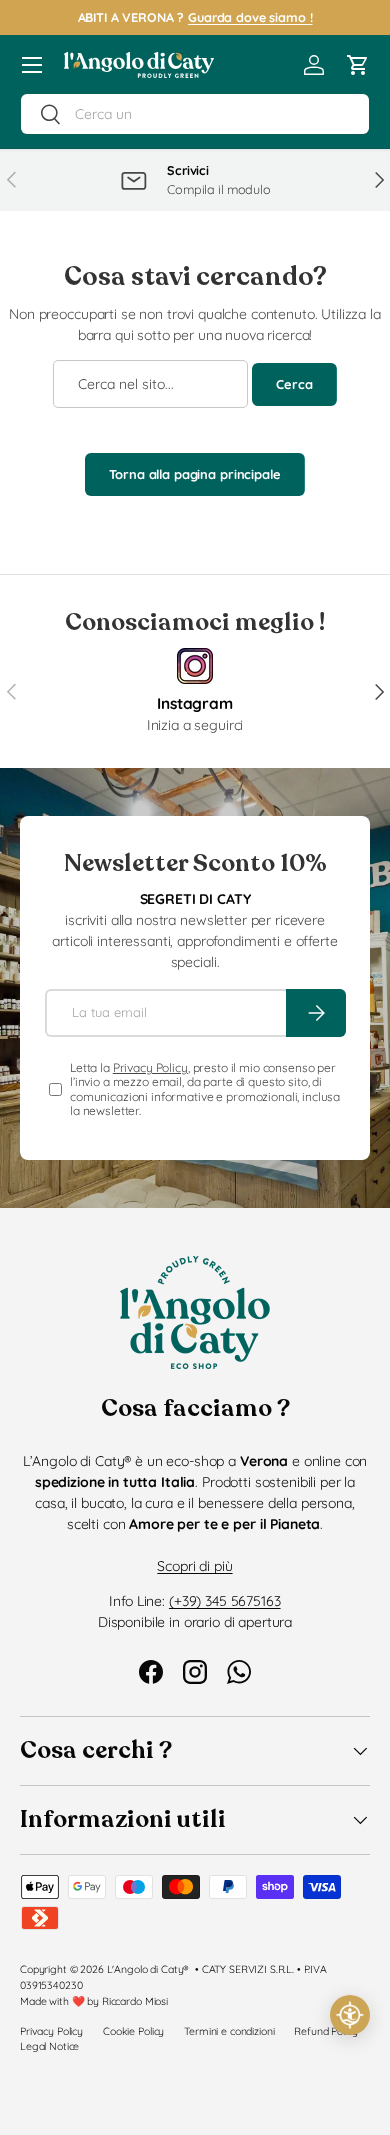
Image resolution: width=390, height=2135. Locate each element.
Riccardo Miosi (135, 2001)
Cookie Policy (133, 2031)
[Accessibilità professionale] (350, 2015)
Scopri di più (194, 1566)
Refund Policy (325, 2031)
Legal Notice (49, 2046)
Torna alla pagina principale (194, 474)
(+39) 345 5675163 (225, 1601)
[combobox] (195, 114)
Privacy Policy (150, 1067)
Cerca (294, 384)
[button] (358, 65)
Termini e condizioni (229, 2031)
